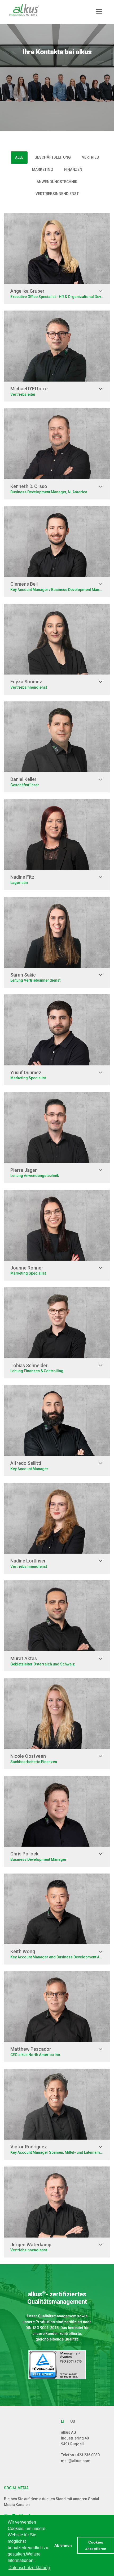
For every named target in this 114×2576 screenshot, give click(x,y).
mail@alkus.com (76, 2461)
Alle (19, 157)
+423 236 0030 (87, 2455)
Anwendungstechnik (57, 182)
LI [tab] (62, 2421)
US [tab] (73, 2421)
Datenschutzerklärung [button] (29, 2568)
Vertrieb (90, 157)
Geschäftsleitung (53, 157)
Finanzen (73, 169)
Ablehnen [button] (63, 2545)
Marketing (43, 169)
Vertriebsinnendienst (57, 194)
